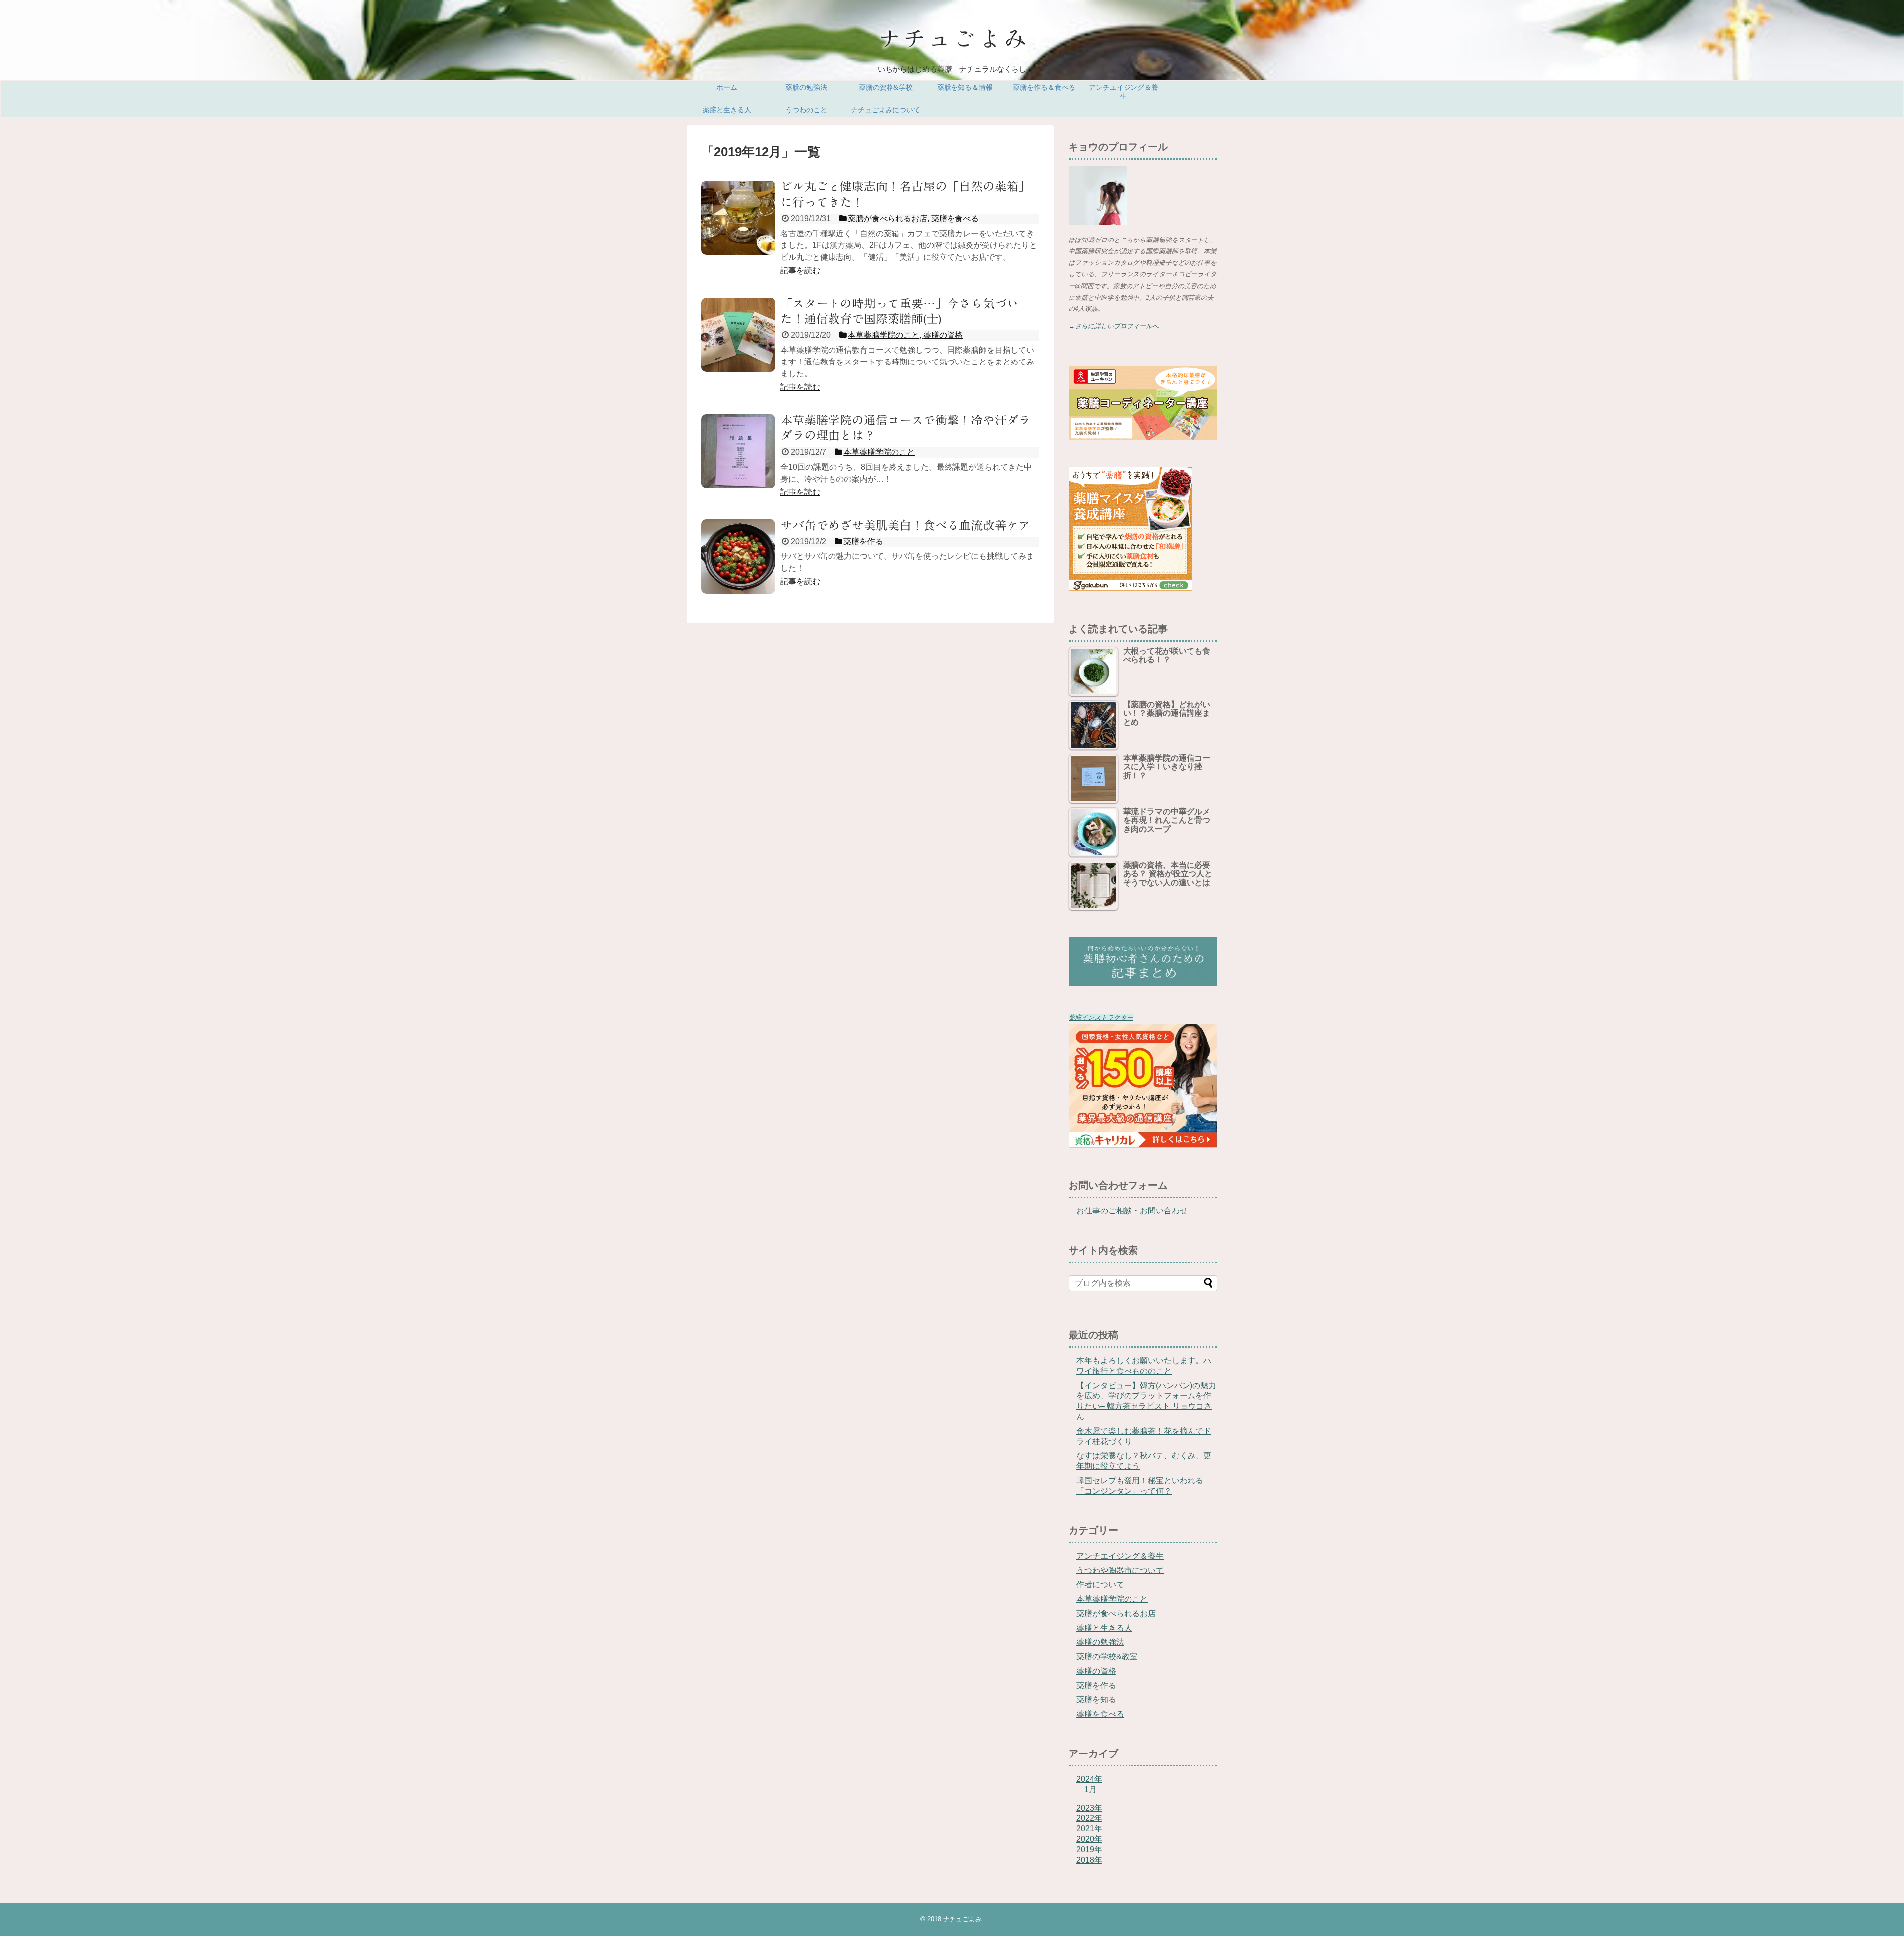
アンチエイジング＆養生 (1124, 92)
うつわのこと (806, 110)
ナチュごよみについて (886, 110)
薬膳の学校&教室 (1107, 1657)
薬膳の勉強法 (806, 88)
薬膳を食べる (1100, 1714)
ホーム (727, 88)
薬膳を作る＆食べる (1044, 88)
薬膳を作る (1096, 1685)
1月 (1091, 1789)
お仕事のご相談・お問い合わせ (1132, 1211)
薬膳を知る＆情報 (965, 88)
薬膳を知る (1096, 1700)
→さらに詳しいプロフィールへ (1114, 326)
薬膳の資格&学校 (886, 88)
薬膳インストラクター (1101, 1018)
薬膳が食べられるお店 (1116, 1613)
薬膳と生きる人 (727, 110)
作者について (1100, 1585)
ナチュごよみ (962, 1919)
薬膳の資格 (1096, 1671)
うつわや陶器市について (1120, 1570)
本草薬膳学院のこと (1112, 1599)
